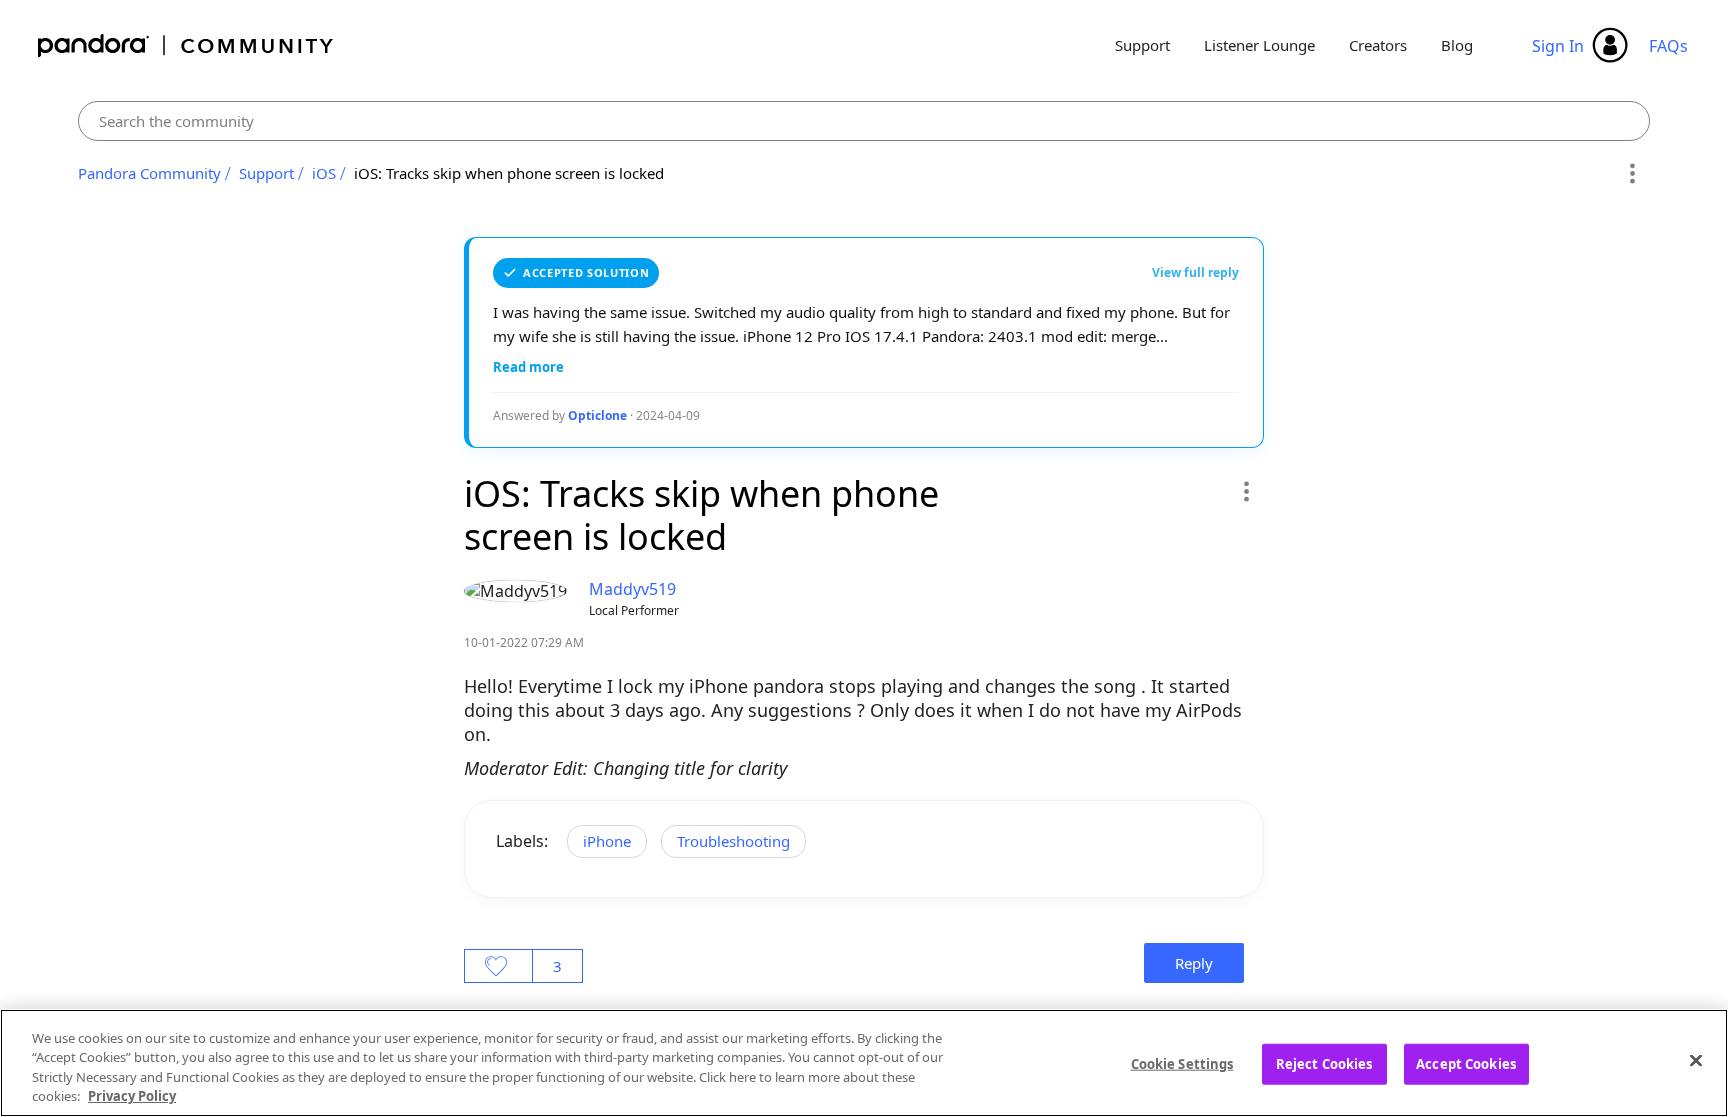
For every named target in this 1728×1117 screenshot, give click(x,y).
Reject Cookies (1324, 1064)
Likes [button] (498, 966)
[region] (864, 1063)
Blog (1457, 45)
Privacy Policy (132, 1096)
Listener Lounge (1259, 45)
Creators (1378, 45)
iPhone (607, 841)
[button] (1245, 491)
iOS (324, 173)
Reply (1194, 963)
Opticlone (597, 415)
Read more (528, 367)
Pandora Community (186, 45)
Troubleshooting (733, 841)
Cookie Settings (1182, 1064)
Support (1142, 45)
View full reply (1195, 272)
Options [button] (1631, 174)
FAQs (1668, 46)
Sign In (1558, 46)
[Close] (1696, 1060)
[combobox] (864, 121)
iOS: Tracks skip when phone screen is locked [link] (509, 173)
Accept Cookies (1466, 1064)
